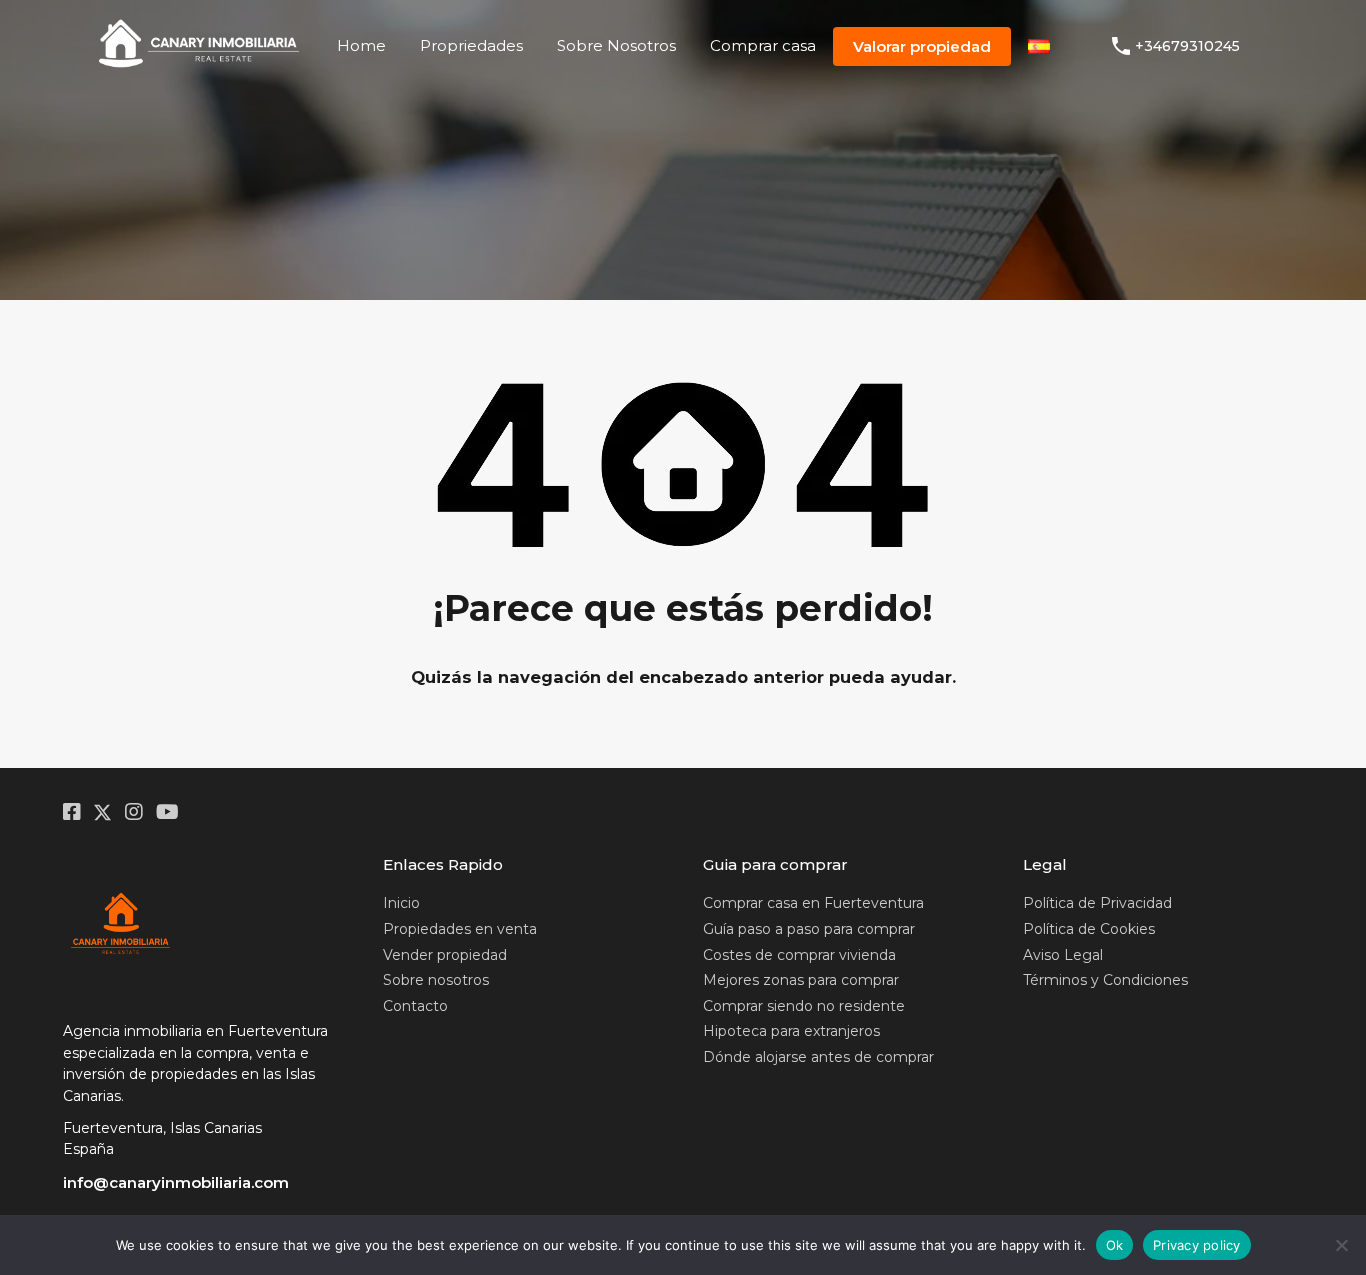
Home (361, 45)
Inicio (401, 903)
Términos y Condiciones (1105, 980)
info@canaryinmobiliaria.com (176, 1182)
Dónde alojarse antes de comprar (818, 1057)
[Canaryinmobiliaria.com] (199, 67)
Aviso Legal (1063, 955)
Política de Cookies (1089, 929)
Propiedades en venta (460, 929)
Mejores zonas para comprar (801, 980)
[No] (1341, 1245)
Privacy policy (1197, 1245)
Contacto (415, 1006)
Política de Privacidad (1097, 903)
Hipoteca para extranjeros (791, 1031)
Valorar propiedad (922, 46)
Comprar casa (763, 45)
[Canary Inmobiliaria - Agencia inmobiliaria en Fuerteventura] (120, 925)
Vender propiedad (445, 955)
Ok (1115, 1245)
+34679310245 (1187, 46)
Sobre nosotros (436, 980)
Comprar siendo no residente (804, 1006)
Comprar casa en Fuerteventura (813, 903)
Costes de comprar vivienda (799, 955)
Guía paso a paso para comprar (809, 929)
